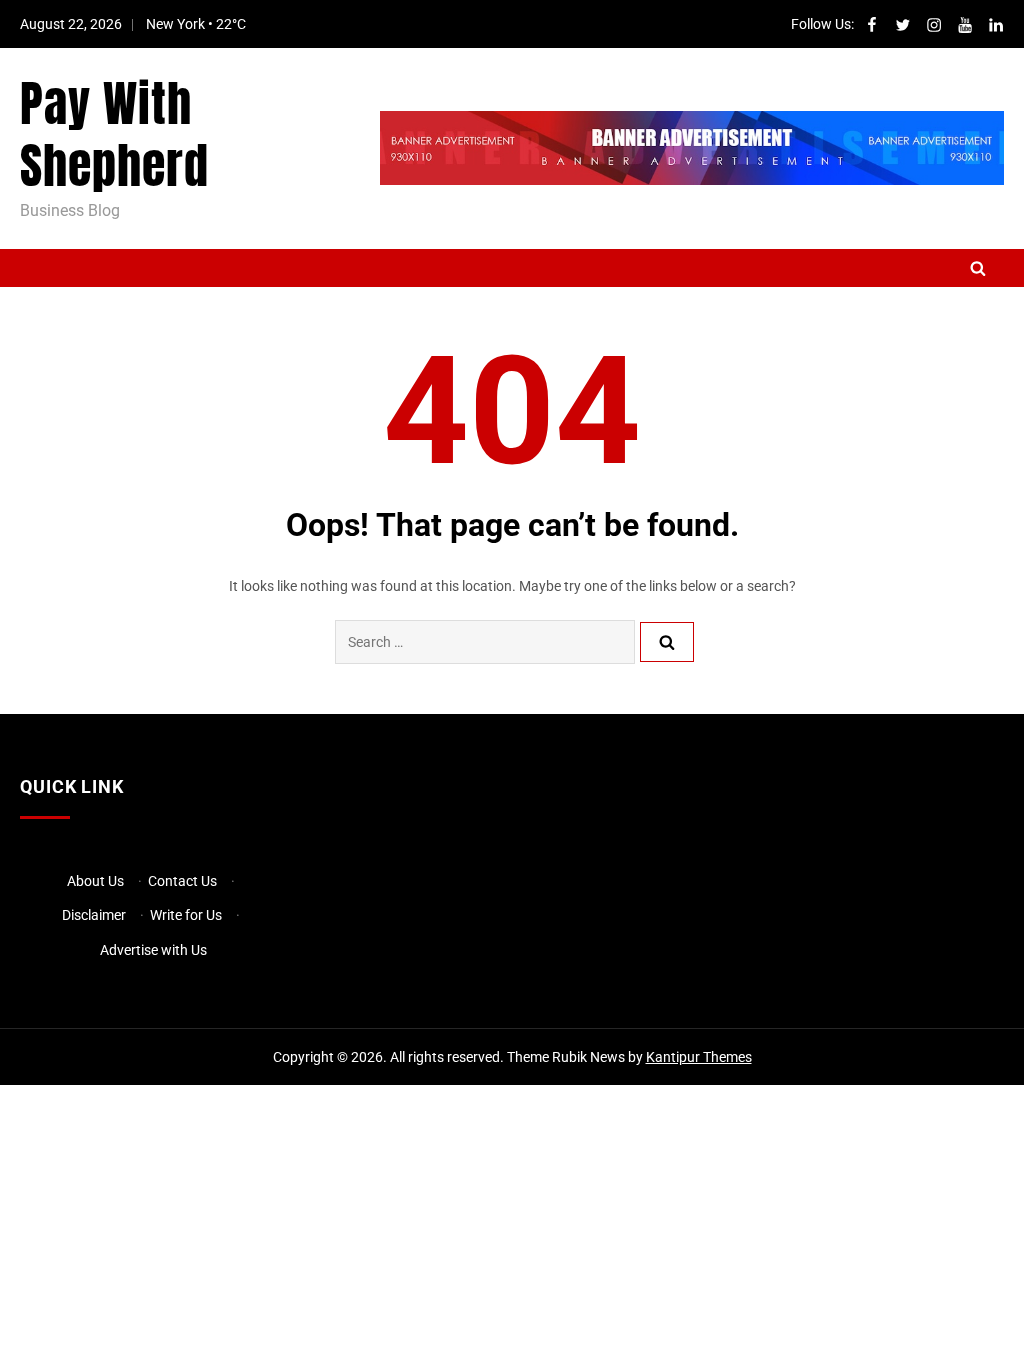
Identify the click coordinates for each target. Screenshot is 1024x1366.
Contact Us (182, 881)
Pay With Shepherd (114, 135)
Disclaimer (94, 915)
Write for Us (186, 915)
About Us (95, 881)
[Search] (667, 642)
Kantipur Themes (699, 1057)
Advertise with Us (153, 950)
